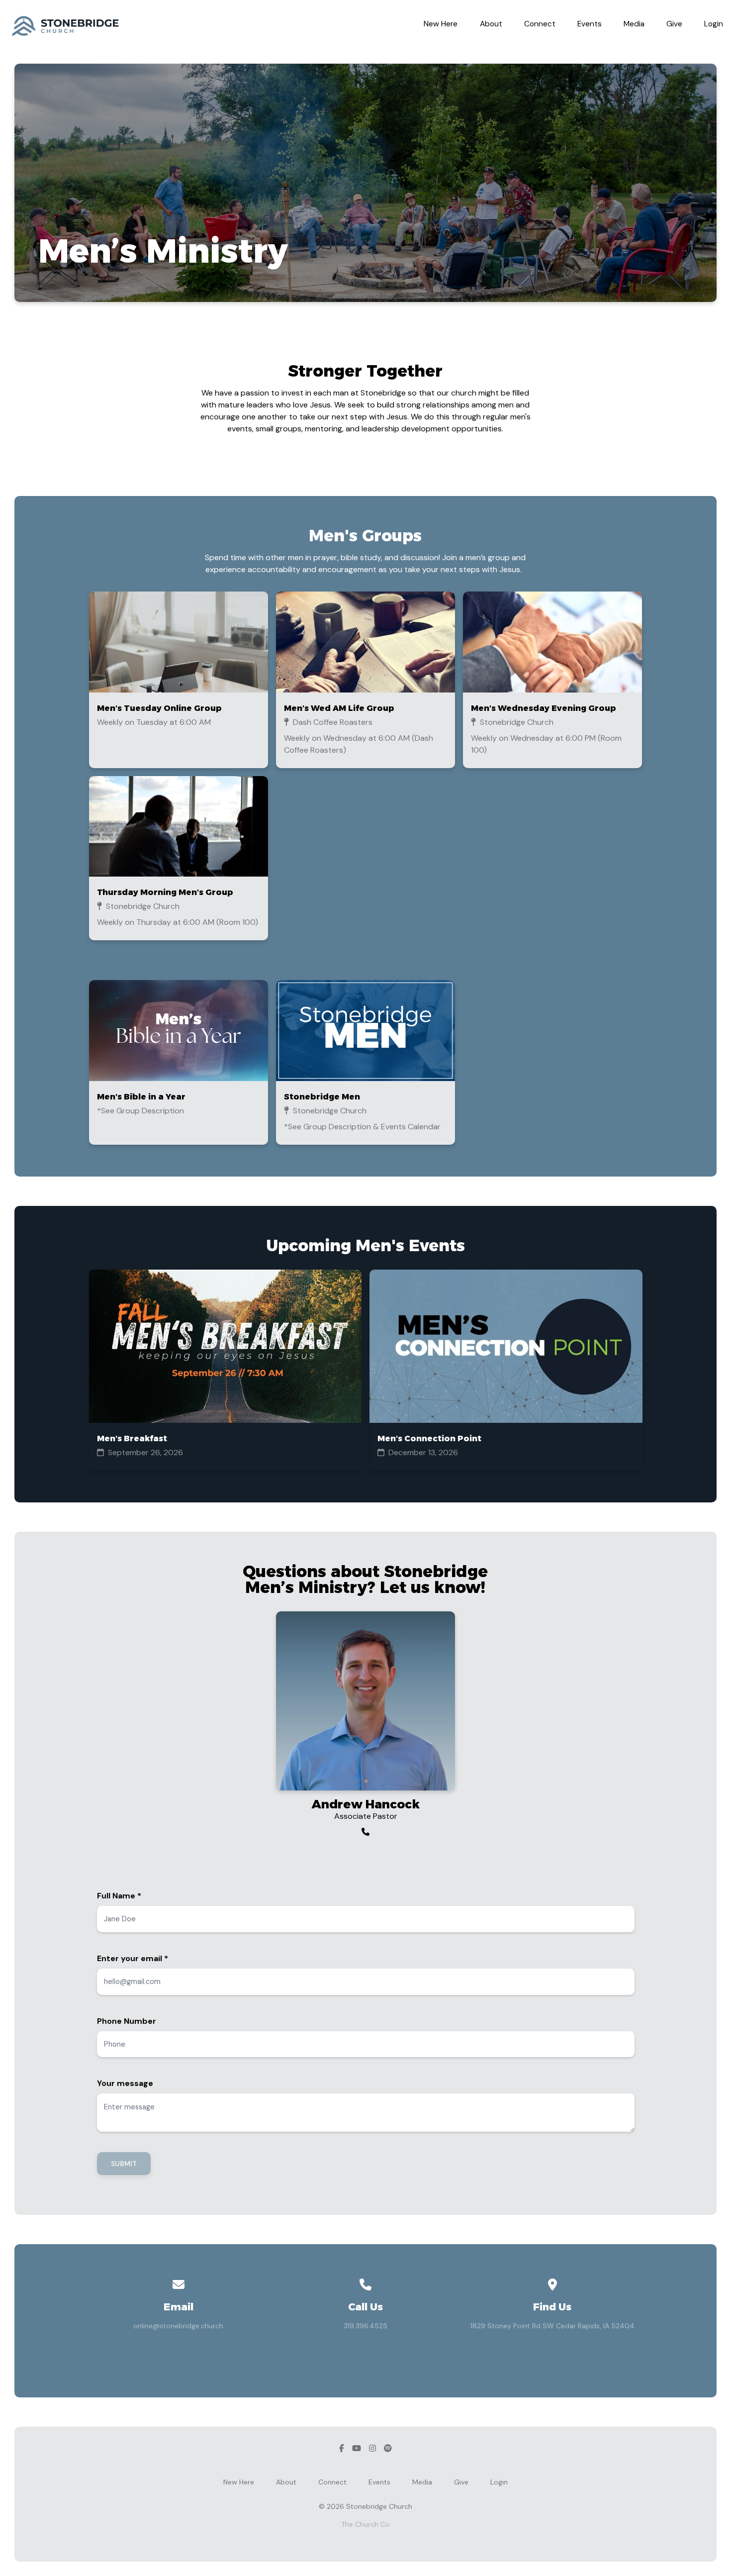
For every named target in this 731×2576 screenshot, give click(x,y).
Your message (125, 2083)
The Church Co (365, 2524)
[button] (179, 680)
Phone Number (127, 2021)
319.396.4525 (365, 2326)
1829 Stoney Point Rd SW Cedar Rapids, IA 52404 (552, 2326)
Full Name (119, 1896)
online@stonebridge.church (178, 2326)
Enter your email (133, 1958)
